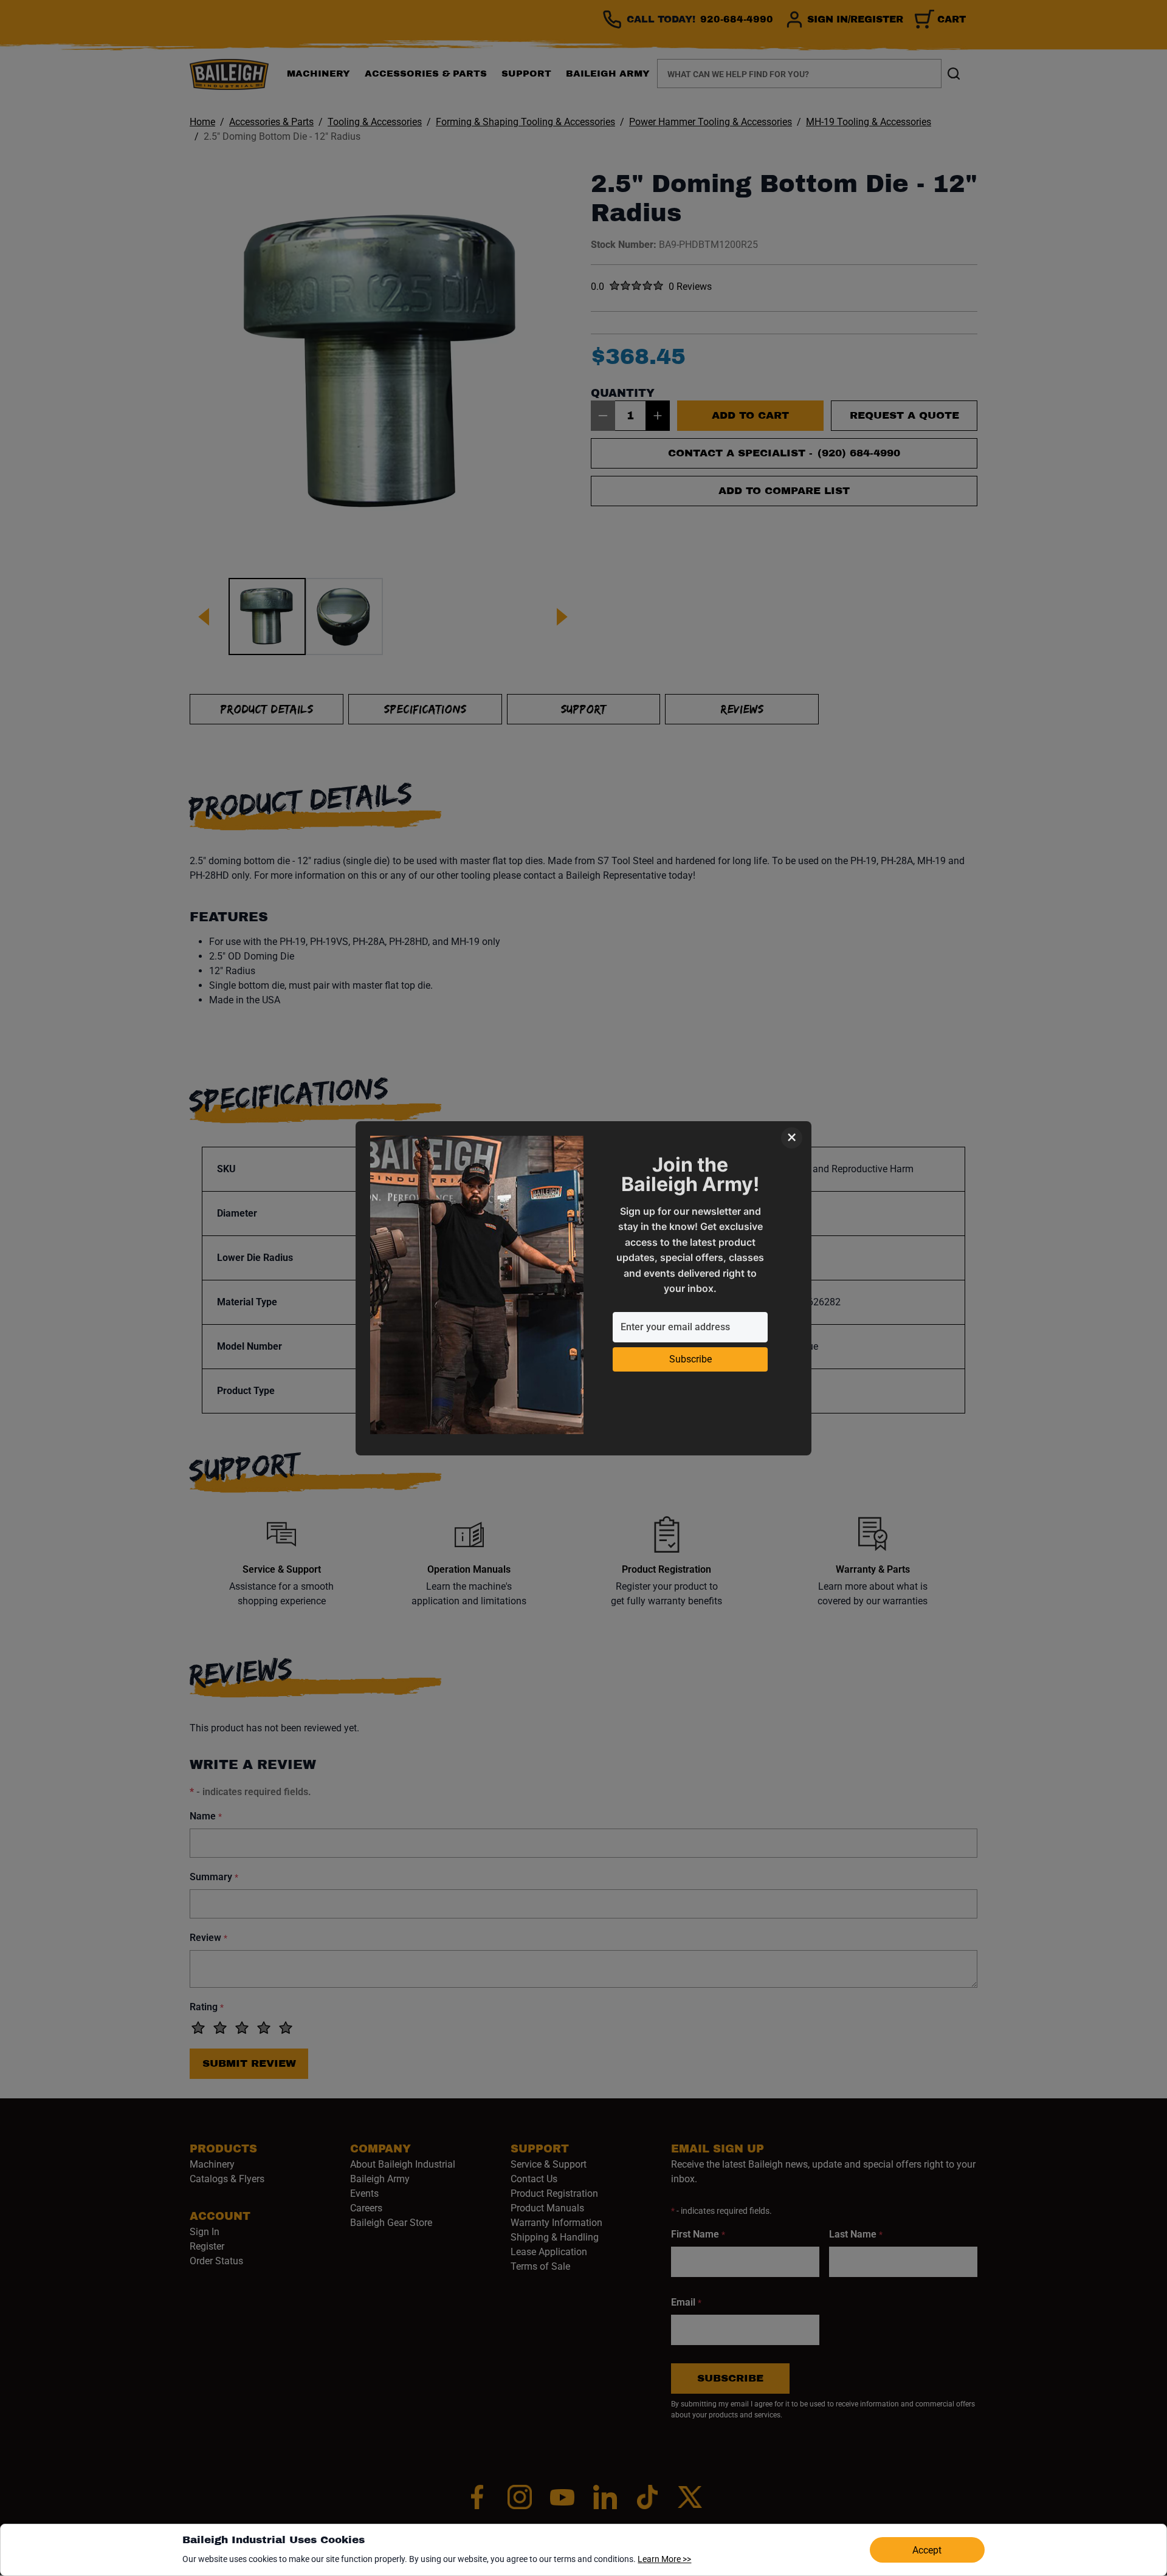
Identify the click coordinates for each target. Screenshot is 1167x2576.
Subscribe (690, 1359)
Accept (927, 2550)
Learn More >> (664, 2559)
